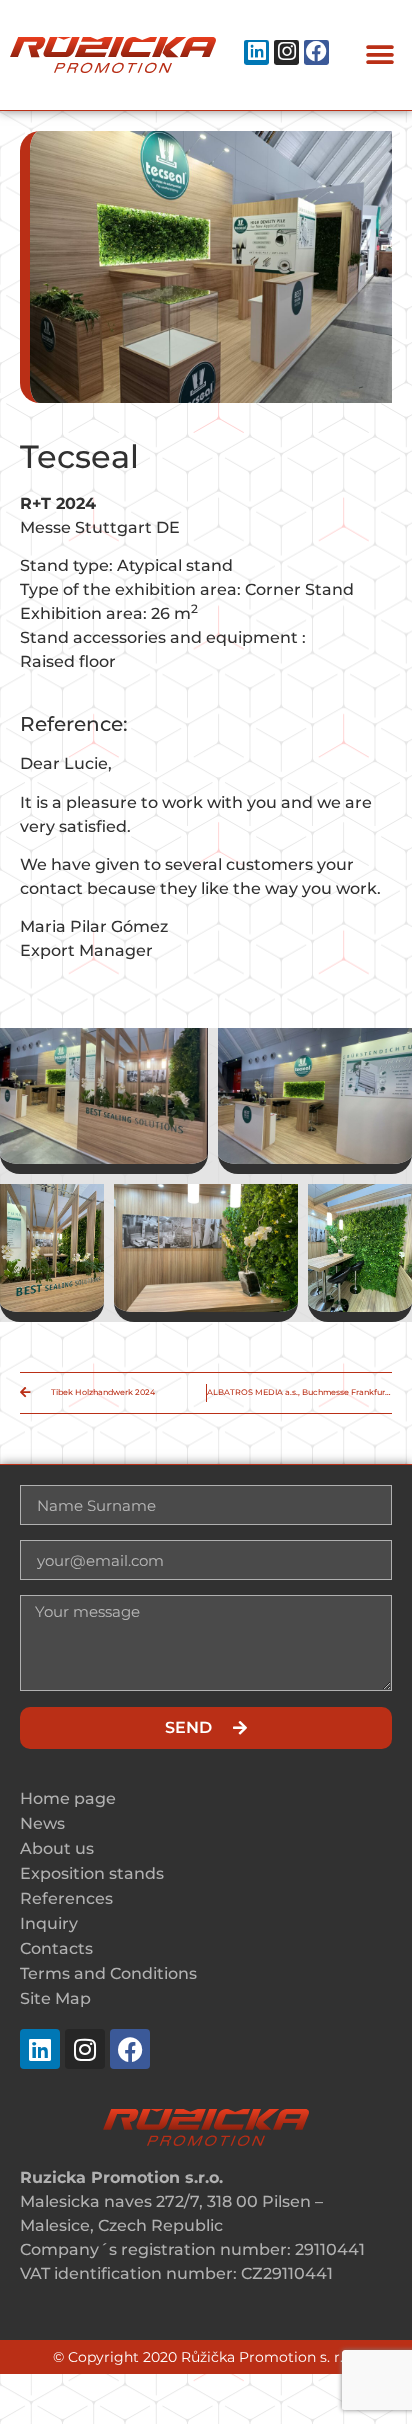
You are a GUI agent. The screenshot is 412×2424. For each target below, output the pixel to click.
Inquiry (49, 1923)
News (42, 1823)
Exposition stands (92, 1873)
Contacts (56, 1948)
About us (57, 1848)
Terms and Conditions (108, 1973)
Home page (68, 1798)
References (66, 1898)
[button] (379, 55)
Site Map (55, 1998)
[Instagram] (286, 52)
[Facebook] (316, 52)
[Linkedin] (256, 52)
